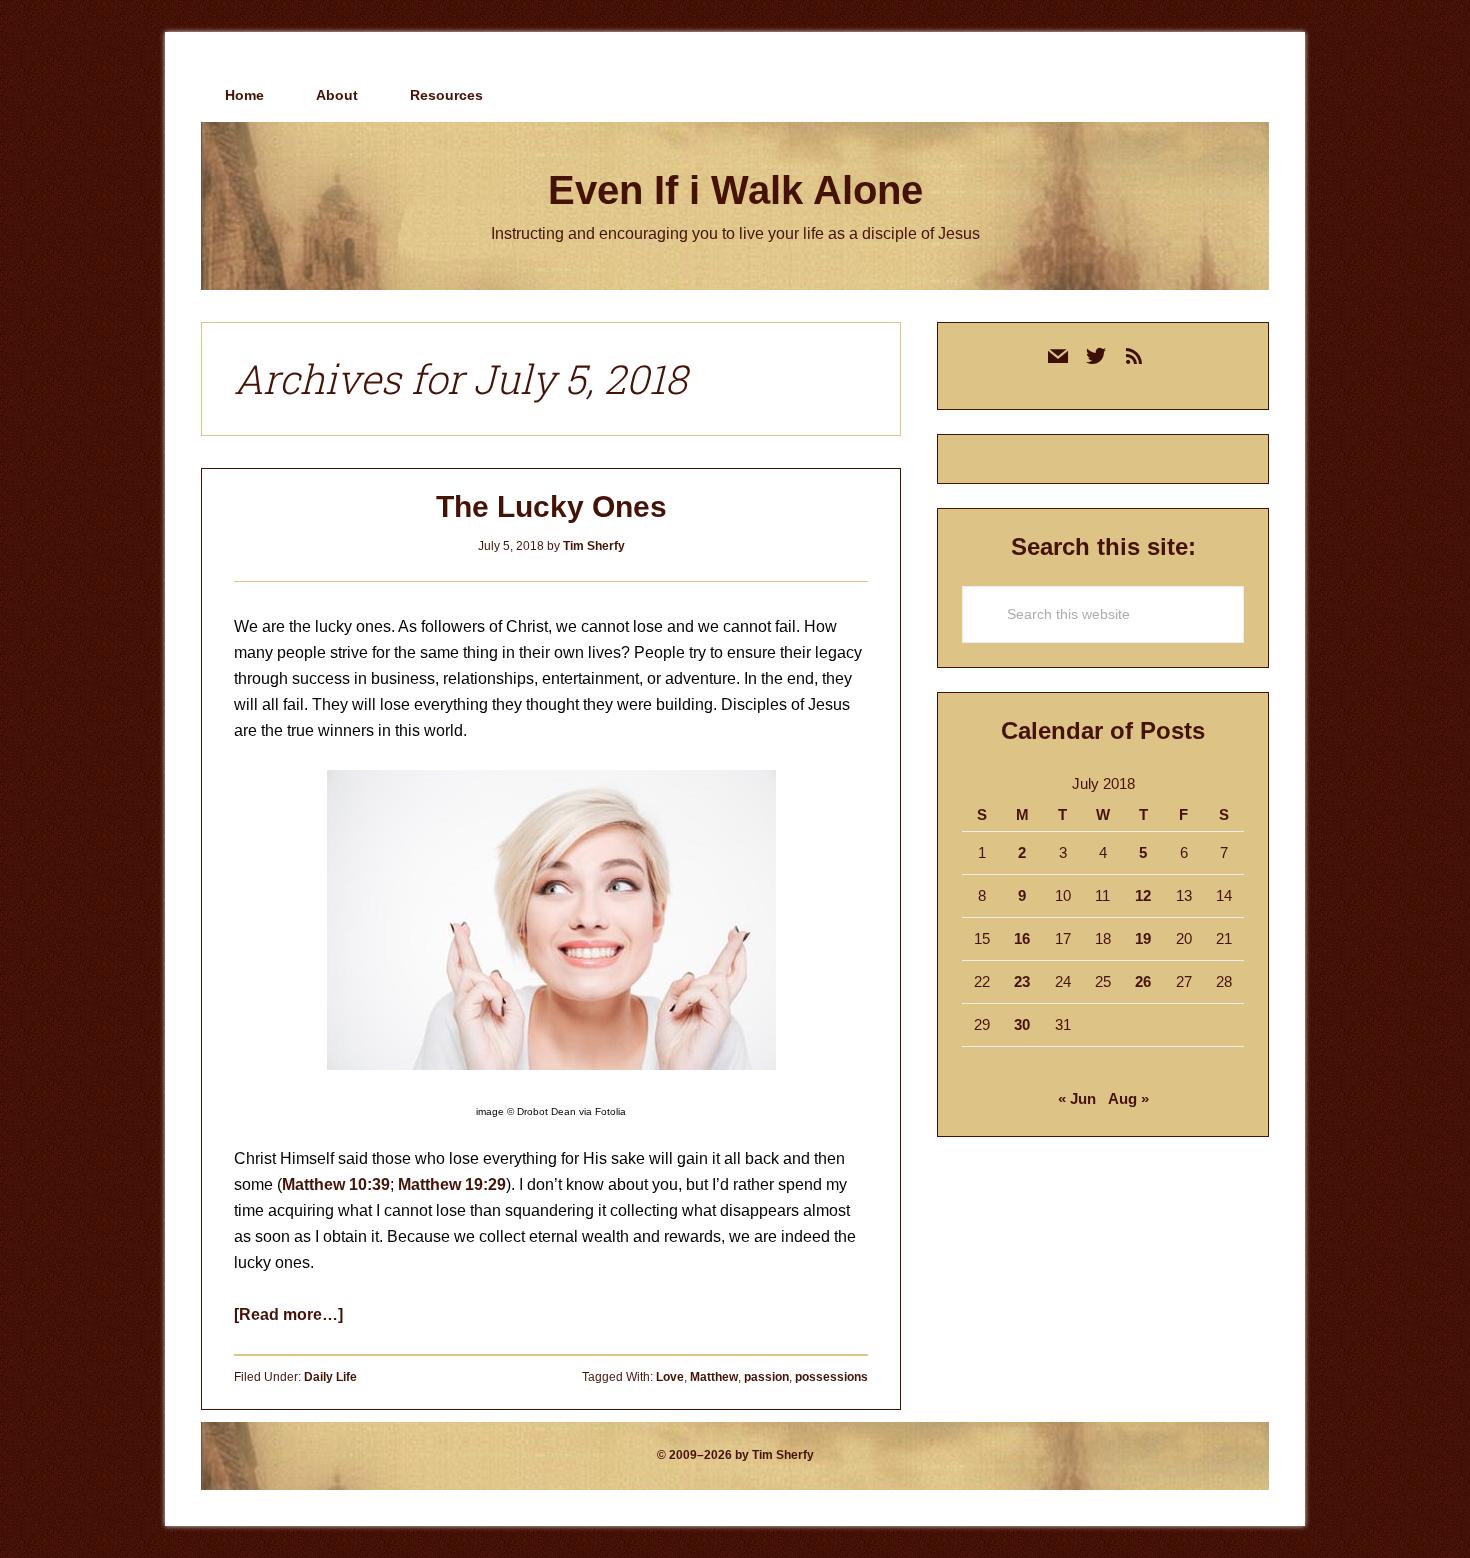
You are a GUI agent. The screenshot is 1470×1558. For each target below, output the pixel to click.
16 (1022, 938)
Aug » (1128, 1098)
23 (1022, 981)
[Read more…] (288, 1314)
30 (1022, 1024)
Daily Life (330, 1377)
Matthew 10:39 (336, 1184)
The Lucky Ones (551, 506)
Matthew (714, 1377)
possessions (831, 1377)
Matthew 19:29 (452, 1184)
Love (670, 1377)
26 (1143, 981)
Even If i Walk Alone (735, 190)
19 (1143, 938)
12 (1143, 895)
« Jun (1077, 1098)
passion (766, 1377)
